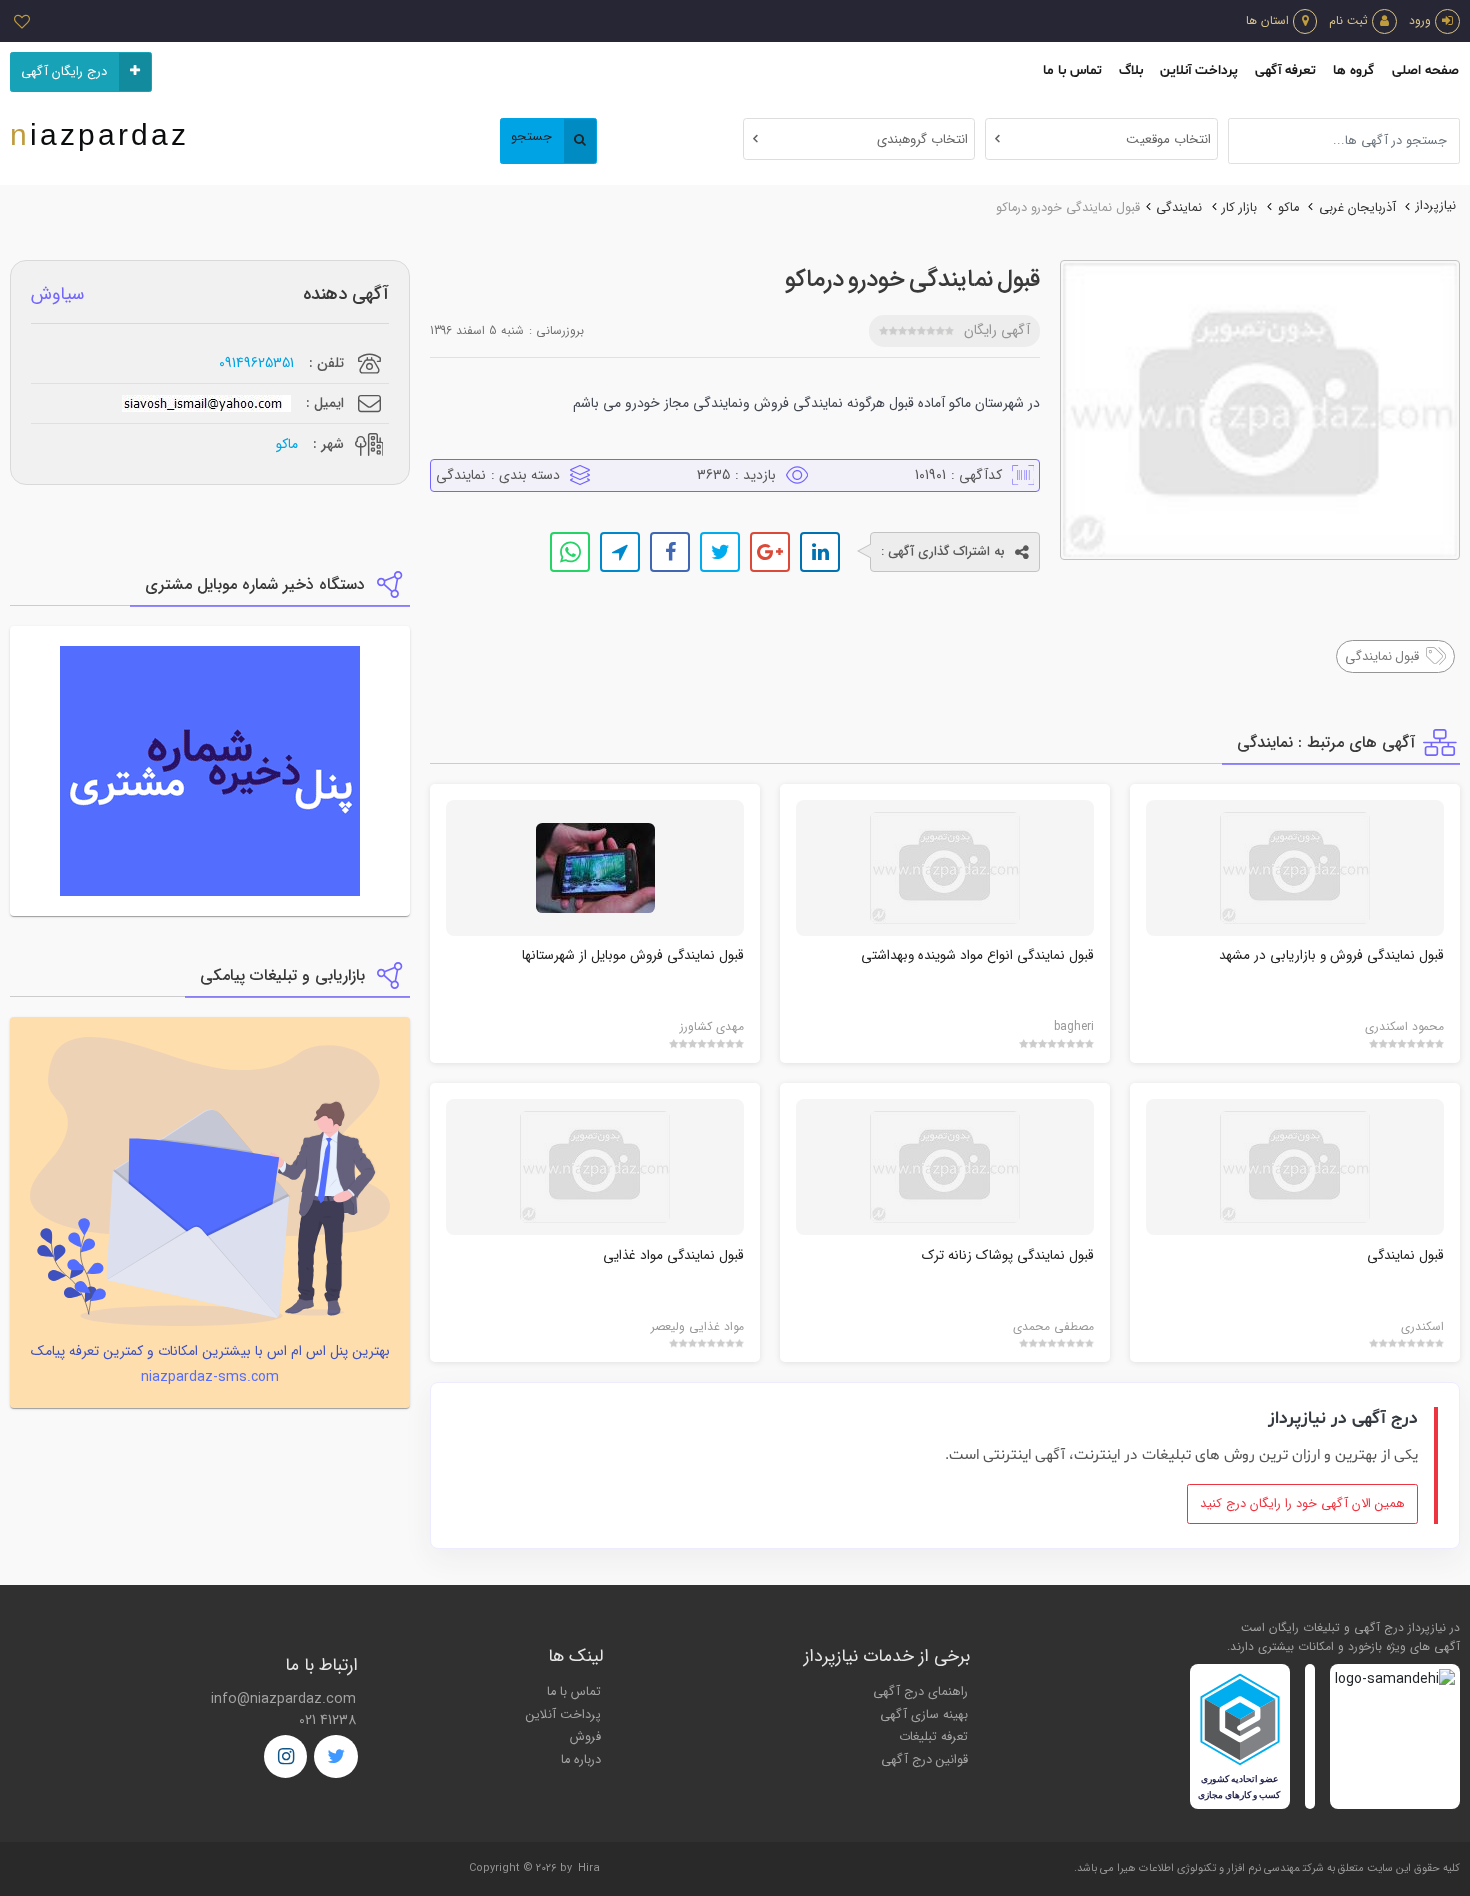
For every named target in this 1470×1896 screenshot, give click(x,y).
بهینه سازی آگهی (924, 1715)
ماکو (1288, 208)
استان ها (1267, 20)
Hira (589, 1868)
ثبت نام (1348, 20)
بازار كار (1239, 208)
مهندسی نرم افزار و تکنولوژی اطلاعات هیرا (1208, 1868)
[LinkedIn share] (820, 552)
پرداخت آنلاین (1199, 70)
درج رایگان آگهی (64, 72)
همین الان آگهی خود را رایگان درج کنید (1302, 1504)
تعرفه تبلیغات (933, 1737)
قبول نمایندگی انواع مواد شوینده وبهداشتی (977, 955)
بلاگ (1131, 70)
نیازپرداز (1436, 206)
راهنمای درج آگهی (920, 1692)
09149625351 (256, 363)
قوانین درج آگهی (924, 1760)
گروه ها (1353, 70)
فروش (585, 1737)
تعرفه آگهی (1285, 70)
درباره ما (581, 1760)
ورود (1420, 20)
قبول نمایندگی (1405, 1255)
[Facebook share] (670, 552)
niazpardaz (99, 134)
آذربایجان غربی (1357, 208)
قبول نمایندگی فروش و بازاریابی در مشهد (1331, 955)
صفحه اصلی (1425, 70)
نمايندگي (1179, 208)
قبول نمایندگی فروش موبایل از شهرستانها (633, 955)
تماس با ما (1072, 70)
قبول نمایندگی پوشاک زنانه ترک (1008, 1255)
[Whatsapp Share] (570, 552)
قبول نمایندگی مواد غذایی (673, 1255)
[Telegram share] (620, 552)
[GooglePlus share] (770, 552)
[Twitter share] (720, 552)
